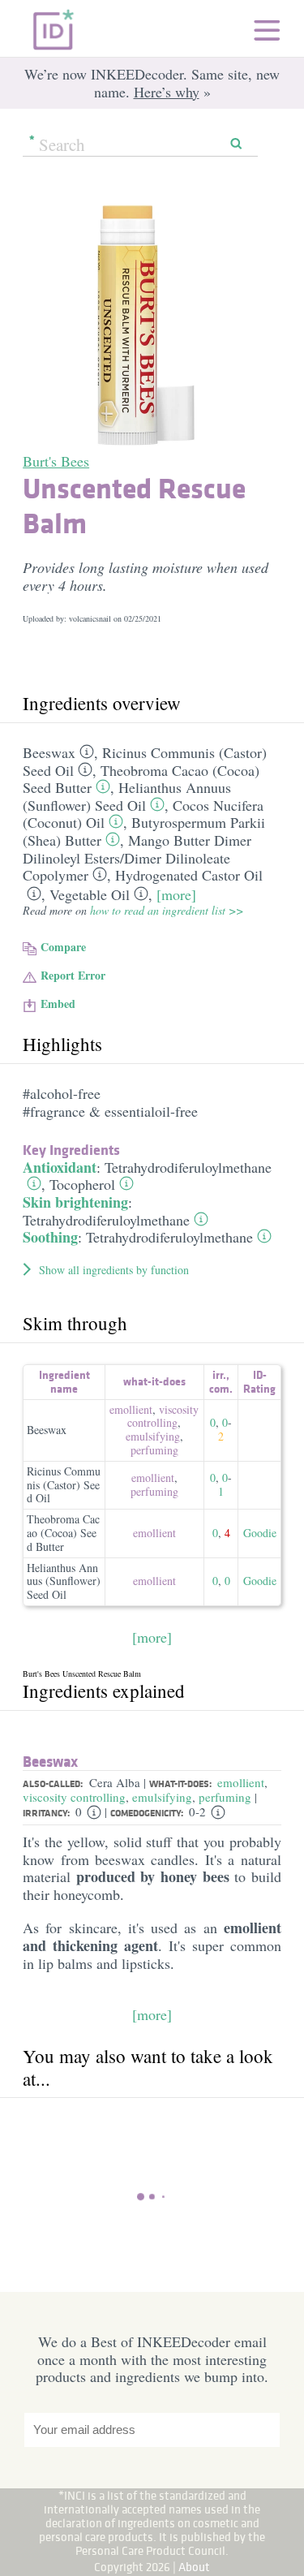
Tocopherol (82, 1184)
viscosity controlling (163, 1416)
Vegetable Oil (90, 894)
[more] (176, 894)
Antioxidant (60, 1167)
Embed (58, 1004)
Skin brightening (75, 1202)
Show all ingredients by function (114, 1270)
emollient (131, 1409)
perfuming (154, 1450)
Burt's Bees (56, 461)
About (194, 2567)
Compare (63, 947)
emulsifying (153, 1436)
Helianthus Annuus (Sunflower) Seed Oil (127, 796)
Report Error (73, 975)
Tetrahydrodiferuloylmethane (188, 1167)
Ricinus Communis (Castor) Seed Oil (64, 1485)
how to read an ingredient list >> (167, 910)
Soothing (50, 1237)
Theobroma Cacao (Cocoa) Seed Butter (63, 1533)
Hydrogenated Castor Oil (189, 875)
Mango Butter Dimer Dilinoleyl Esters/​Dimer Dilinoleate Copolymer (137, 857)
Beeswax (49, 752)
